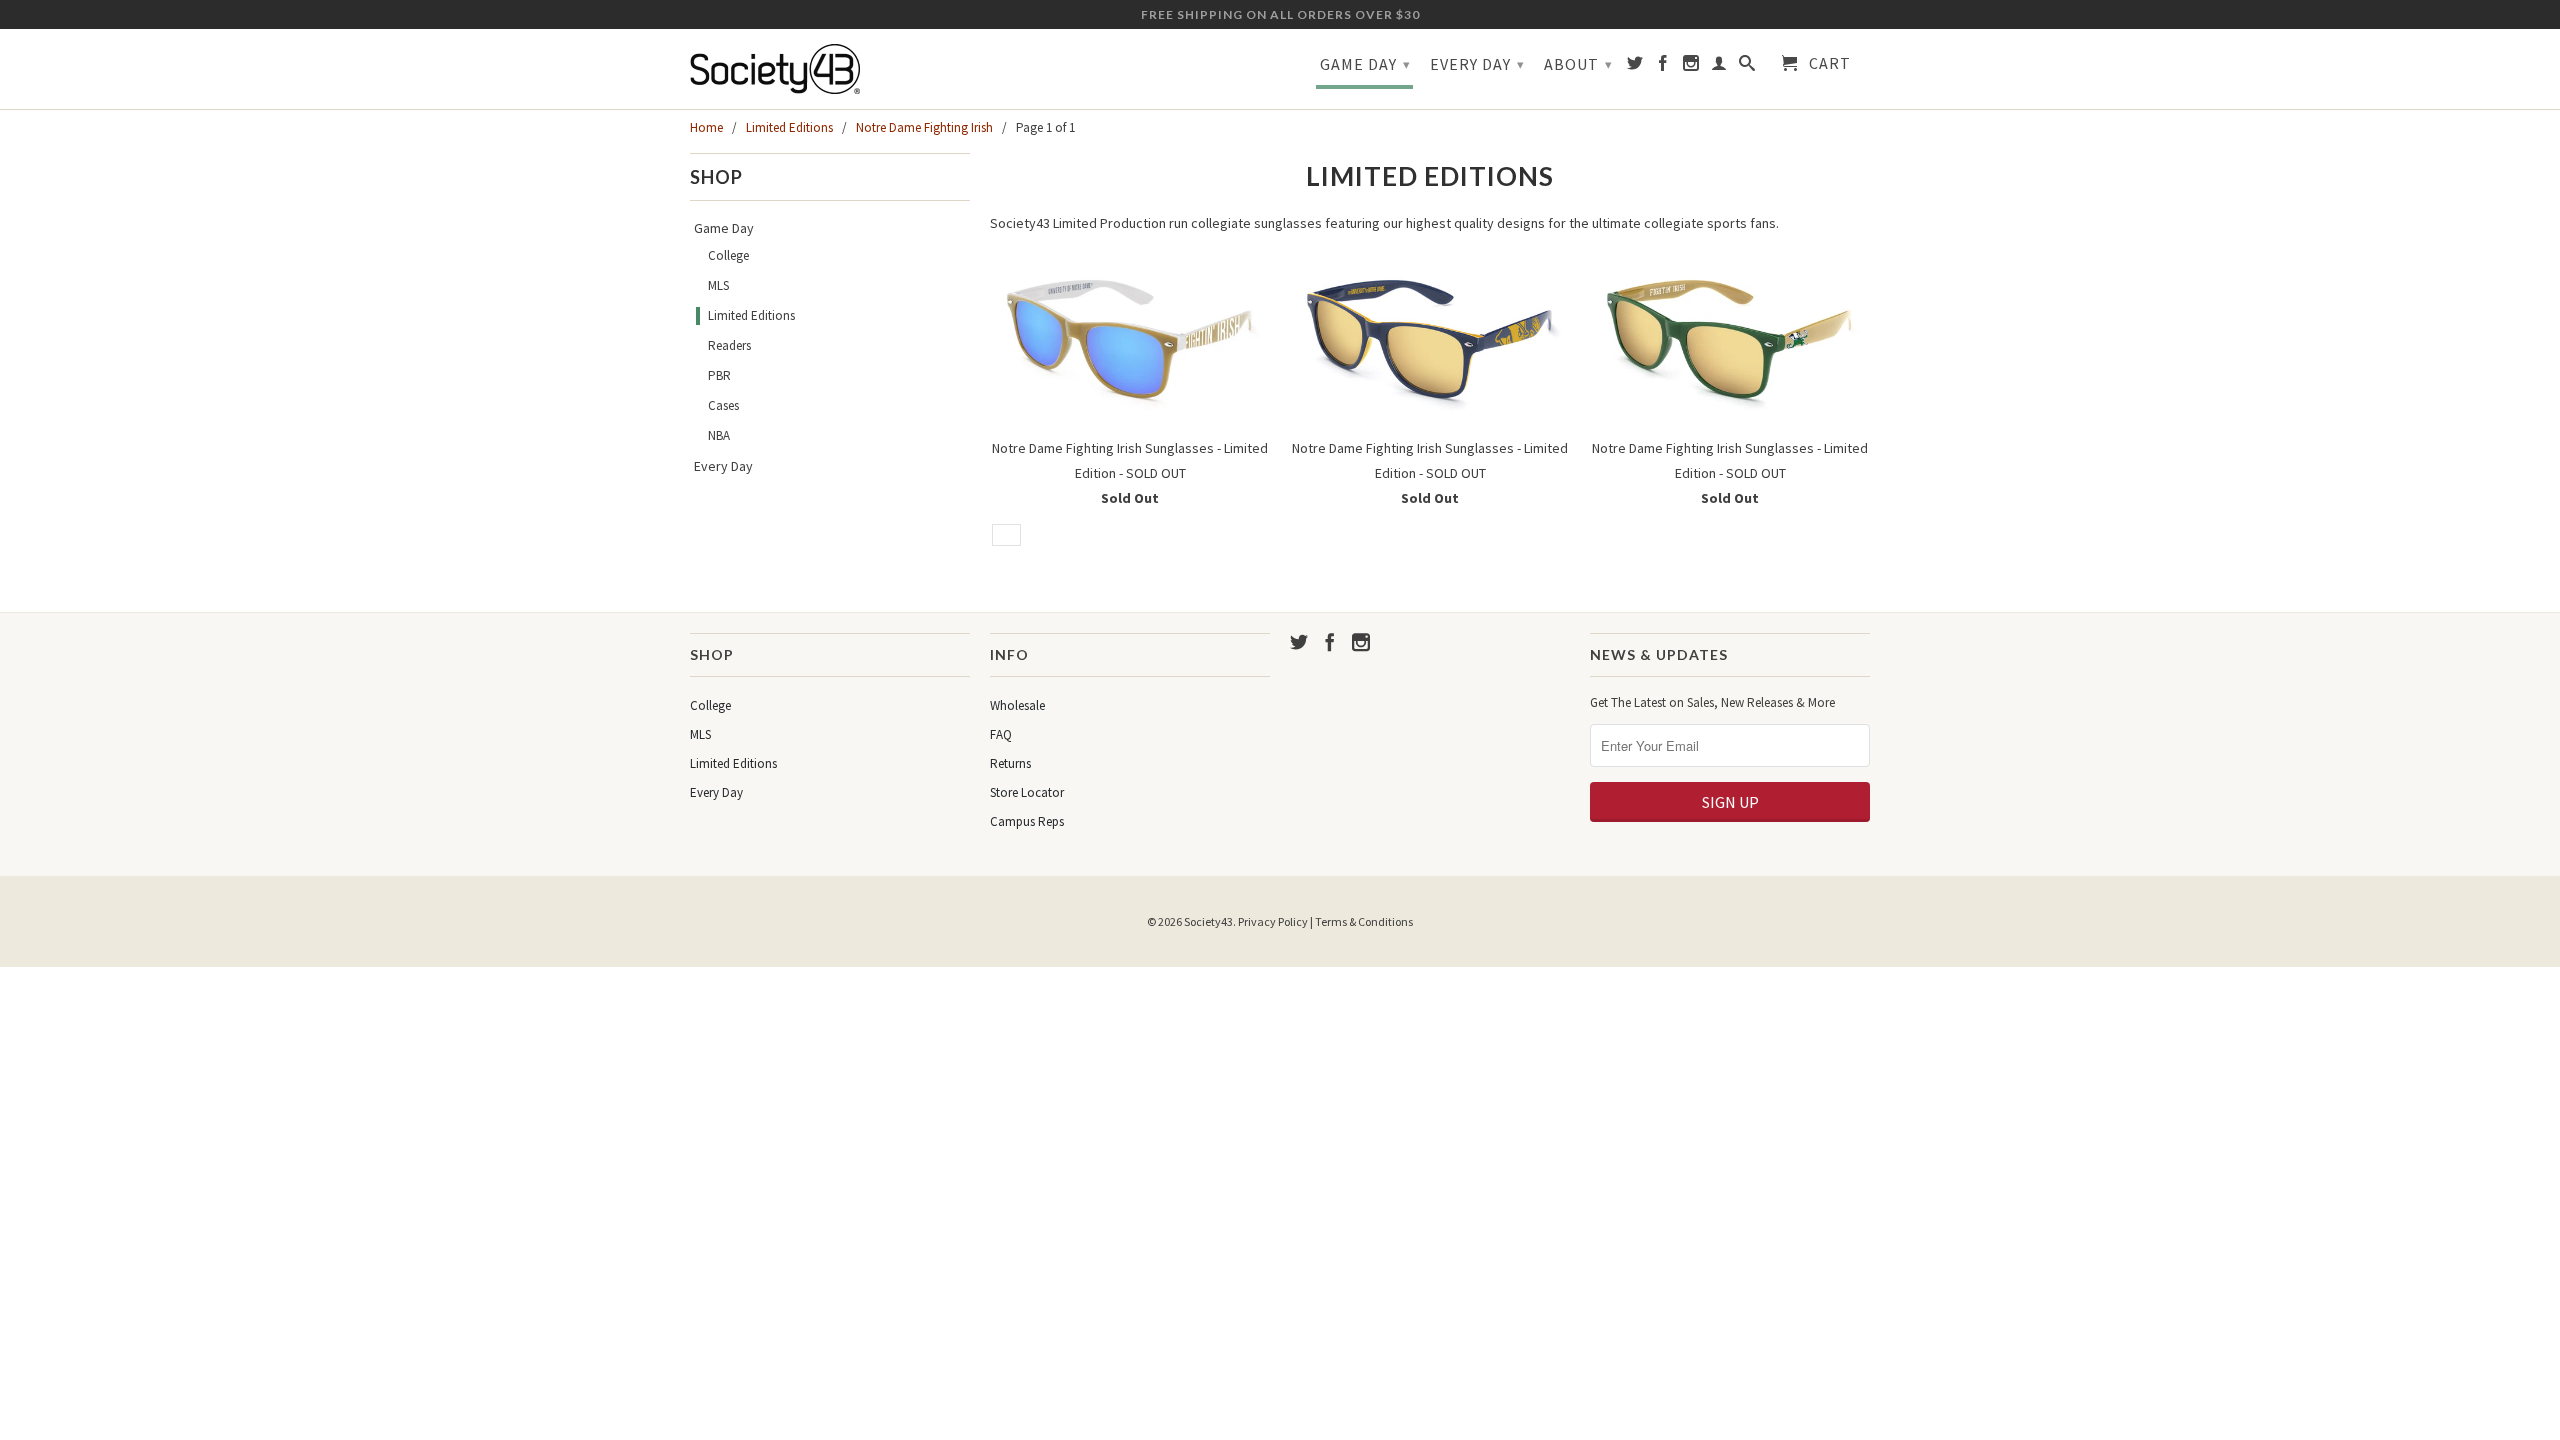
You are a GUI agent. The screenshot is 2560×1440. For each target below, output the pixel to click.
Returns (1010, 763)
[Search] (1747, 67)
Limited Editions (751, 315)
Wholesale (1017, 705)
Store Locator (1027, 792)
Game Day (1365, 64)
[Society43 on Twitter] (1635, 67)
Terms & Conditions (1364, 921)
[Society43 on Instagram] (1691, 67)
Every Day (1477, 64)
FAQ (1001, 734)
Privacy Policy (1273, 921)
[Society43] (830, 69)
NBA (719, 435)
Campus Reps (1027, 821)
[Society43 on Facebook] (1663, 67)
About (1578, 64)
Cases (723, 405)
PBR (719, 375)
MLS (718, 285)
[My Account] (1719, 67)
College (728, 255)
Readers (729, 345)
